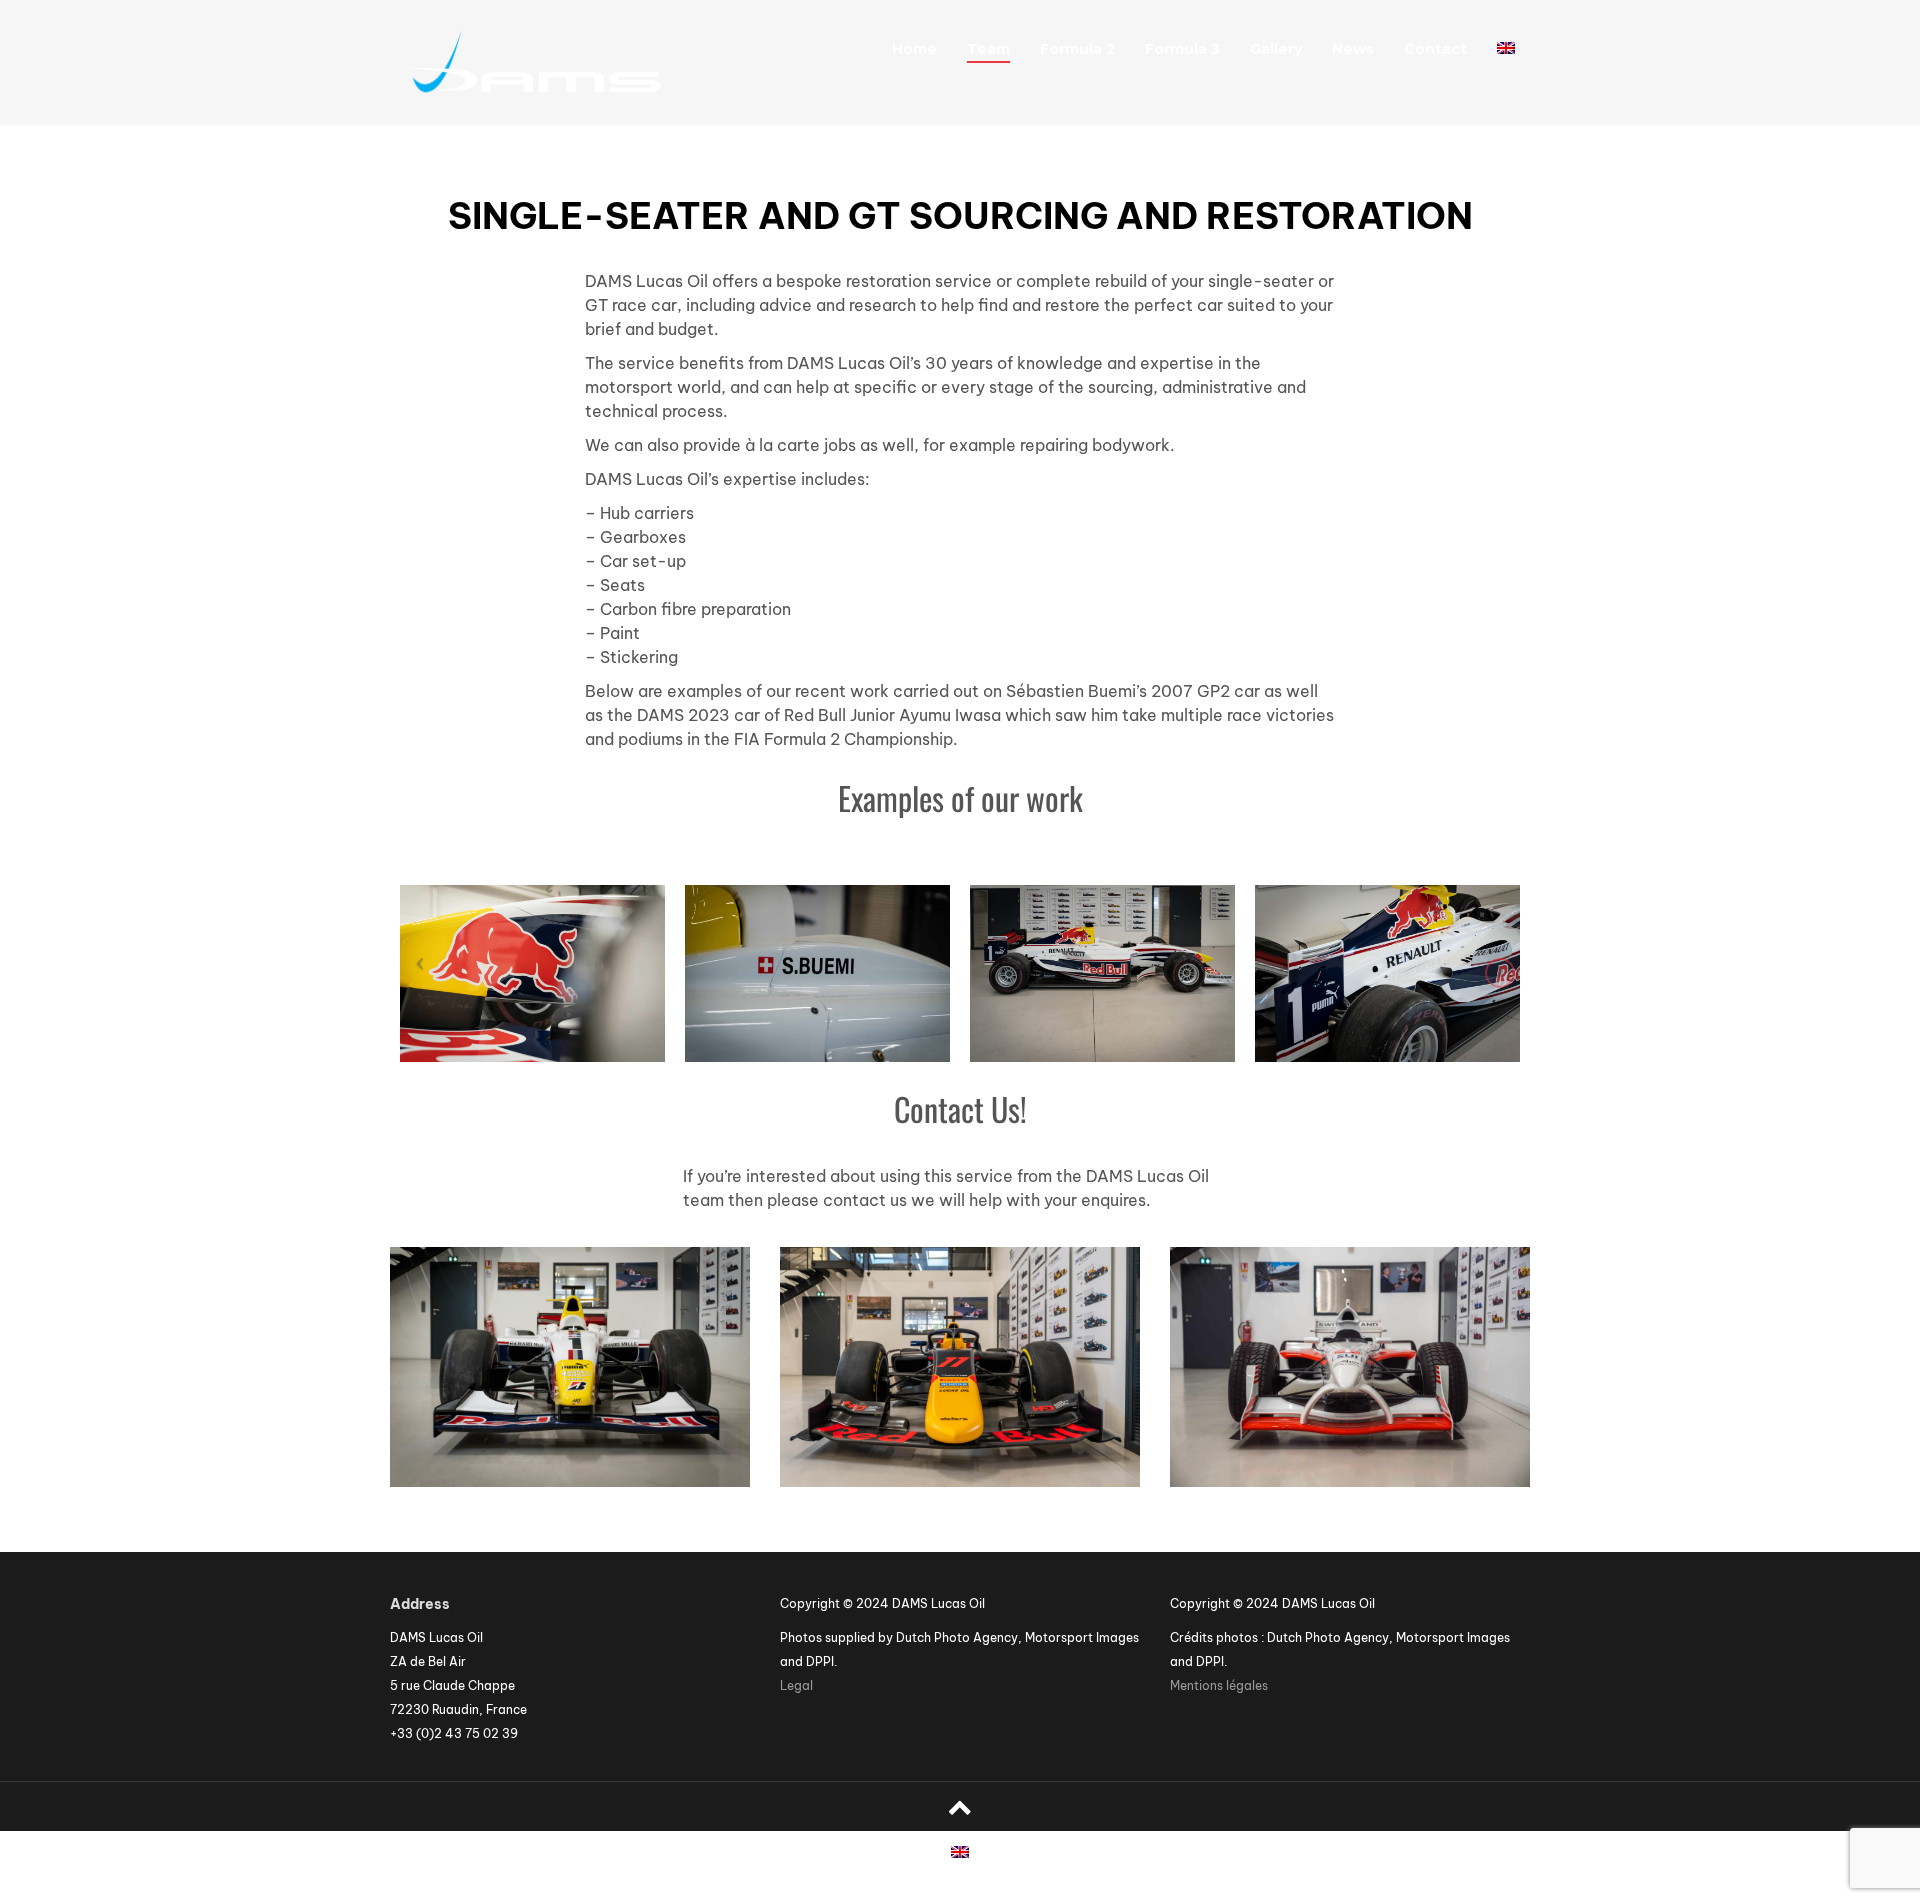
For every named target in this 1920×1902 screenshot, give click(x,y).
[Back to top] (960, 1806)
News (1353, 49)
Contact (1435, 49)
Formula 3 (1182, 49)
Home (914, 49)
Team (988, 49)
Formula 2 (1077, 49)
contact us (865, 1200)
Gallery (1276, 49)
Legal (796, 1685)
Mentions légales (1219, 1685)
